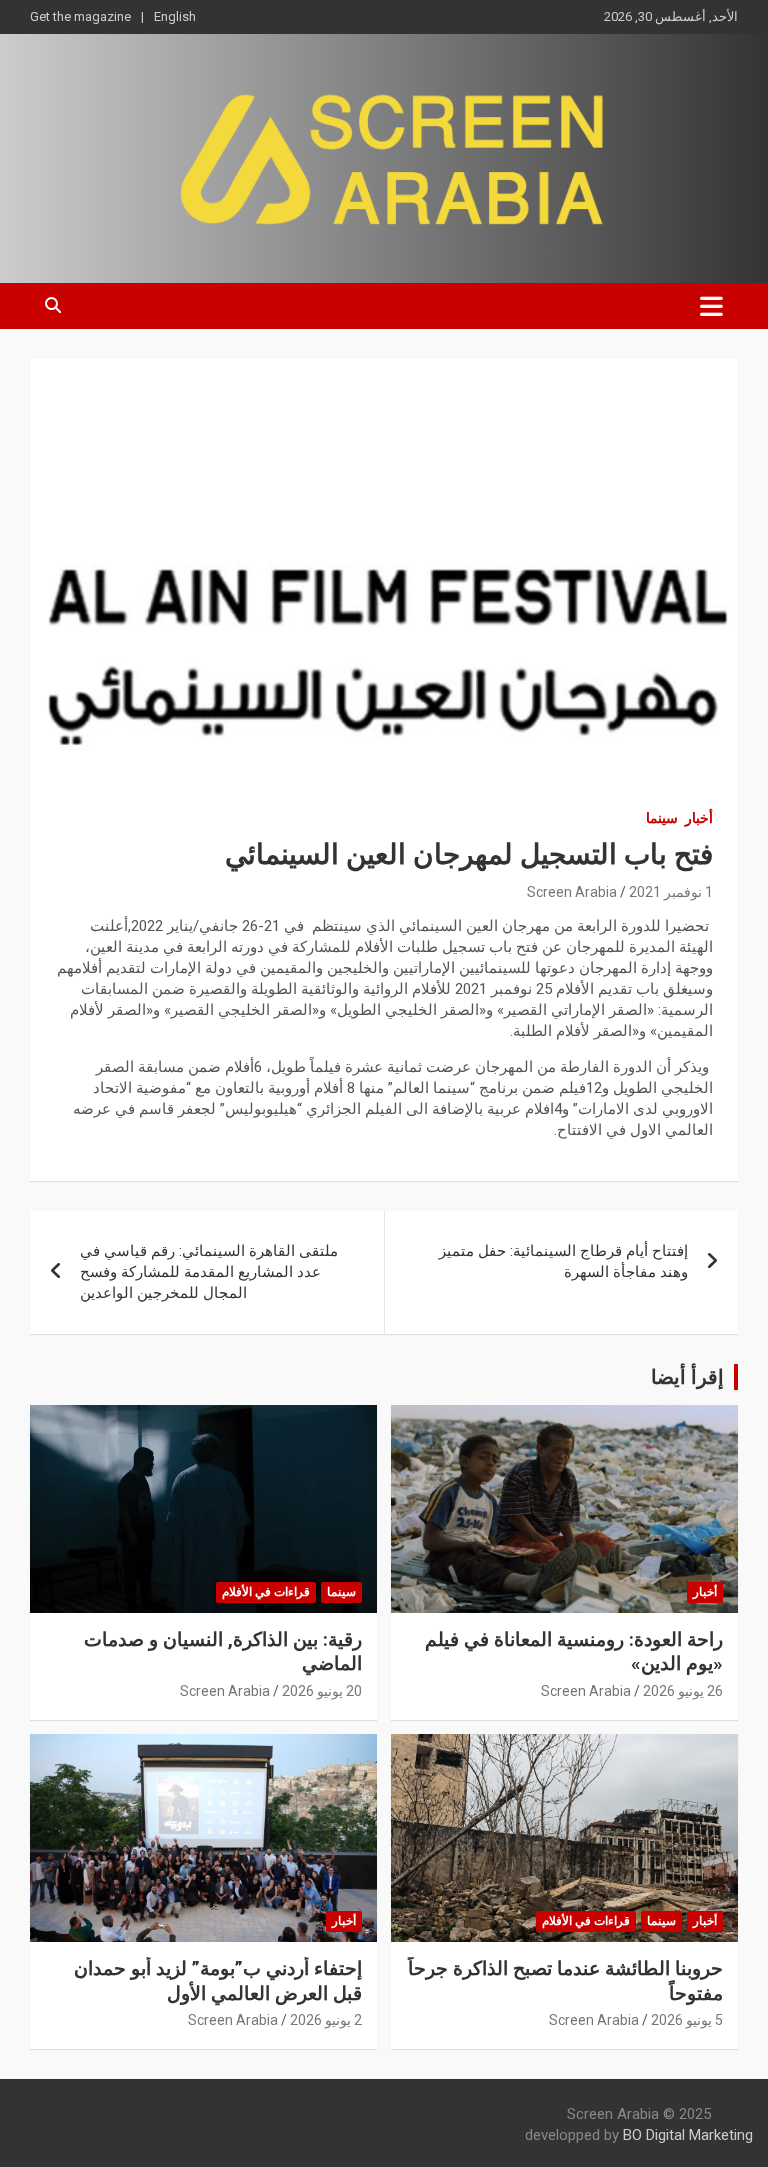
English (175, 16)
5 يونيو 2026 (687, 2020)
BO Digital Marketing (688, 2135)
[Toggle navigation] (711, 306)
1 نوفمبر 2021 (671, 892)
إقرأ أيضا (687, 1377)
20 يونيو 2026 (322, 1691)
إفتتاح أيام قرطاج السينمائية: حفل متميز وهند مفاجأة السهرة (563, 1261)
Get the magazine (80, 16)
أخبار (699, 818)
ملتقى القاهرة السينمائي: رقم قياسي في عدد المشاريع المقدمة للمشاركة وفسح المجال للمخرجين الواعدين (209, 1272)
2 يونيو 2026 (326, 2020)
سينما (662, 818)
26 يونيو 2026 (683, 1691)
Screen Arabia (572, 892)
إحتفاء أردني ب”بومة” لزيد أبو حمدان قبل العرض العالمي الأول (218, 1981)
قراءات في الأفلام (266, 1592)
